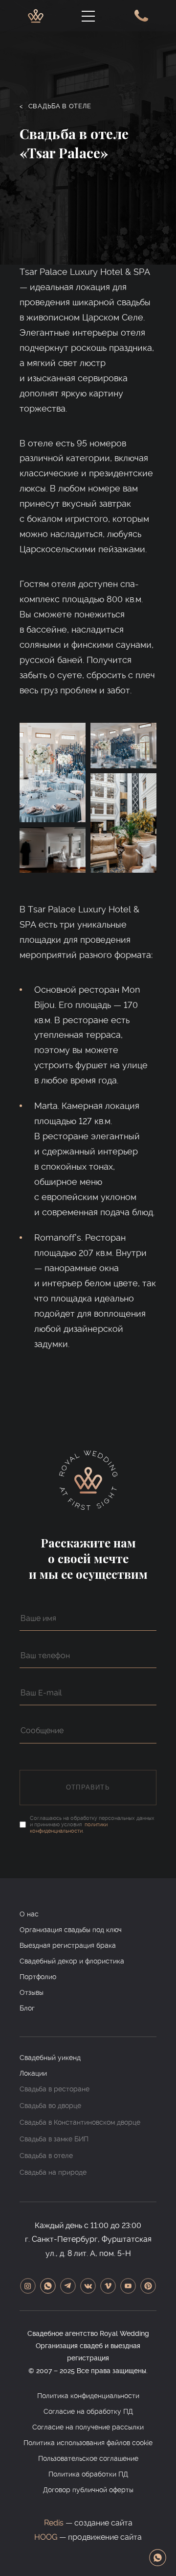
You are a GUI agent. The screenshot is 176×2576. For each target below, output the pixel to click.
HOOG (46, 2537)
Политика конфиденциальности (88, 2396)
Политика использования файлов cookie (88, 2443)
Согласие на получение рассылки (88, 2427)
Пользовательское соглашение (88, 2458)
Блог (27, 2008)
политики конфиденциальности (69, 1828)
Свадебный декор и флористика (72, 1961)
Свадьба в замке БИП (54, 2139)
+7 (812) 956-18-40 (139, 16)
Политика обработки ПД (88, 2474)
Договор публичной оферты (88, 2490)
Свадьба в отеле (55, 106)
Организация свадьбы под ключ (71, 1930)
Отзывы (32, 1992)
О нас (29, 1914)
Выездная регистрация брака (68, 1945)
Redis (54, 2523)
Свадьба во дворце (50, 2106)
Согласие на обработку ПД (88, 2411)
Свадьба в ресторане (55, 2089)
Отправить (88, 1787)
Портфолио (38, 1977)
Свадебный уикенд (50, 2058)
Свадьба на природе (53, 2172)
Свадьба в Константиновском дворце (80, 2122)
